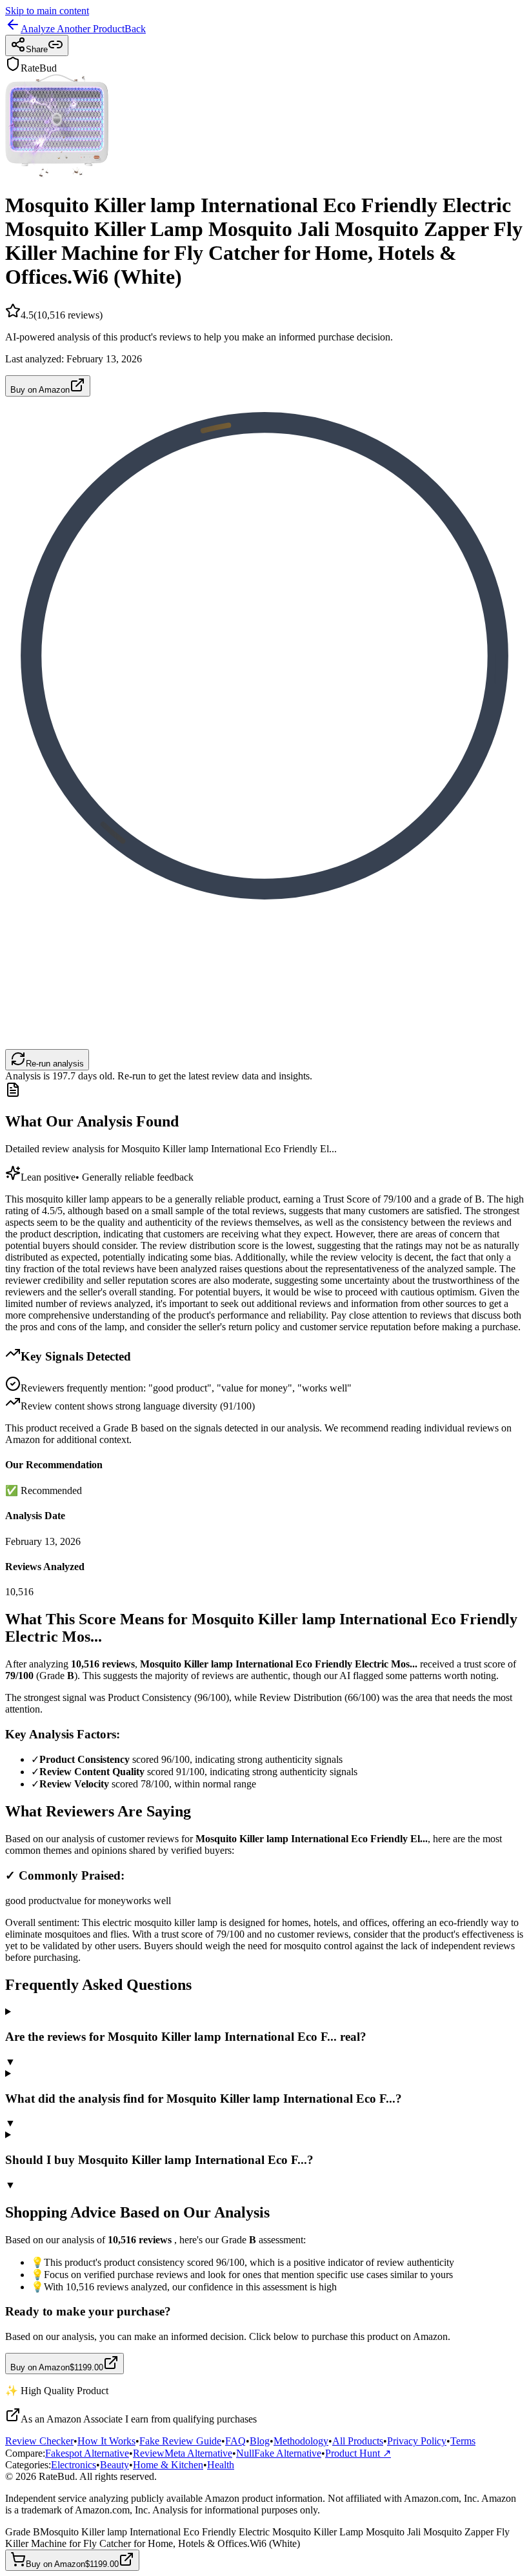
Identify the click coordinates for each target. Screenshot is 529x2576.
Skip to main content (47, 11)
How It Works (106, 2441)
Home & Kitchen (168, 2465)
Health (221, 2465)
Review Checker (39, 2441)
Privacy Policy (417, 2441)
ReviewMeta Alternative (183, 2453)
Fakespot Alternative (87, 2453)
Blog (260, 2441)
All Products (358, 2441)
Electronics (74, 2465)
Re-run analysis (55, 1064)
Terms (463, 2441)
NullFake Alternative (279, 2453)
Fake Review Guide (180, 2441)
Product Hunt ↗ (358, 2453)
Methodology (301, 2441)
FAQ (235, 2441)
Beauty (115, 2465)
